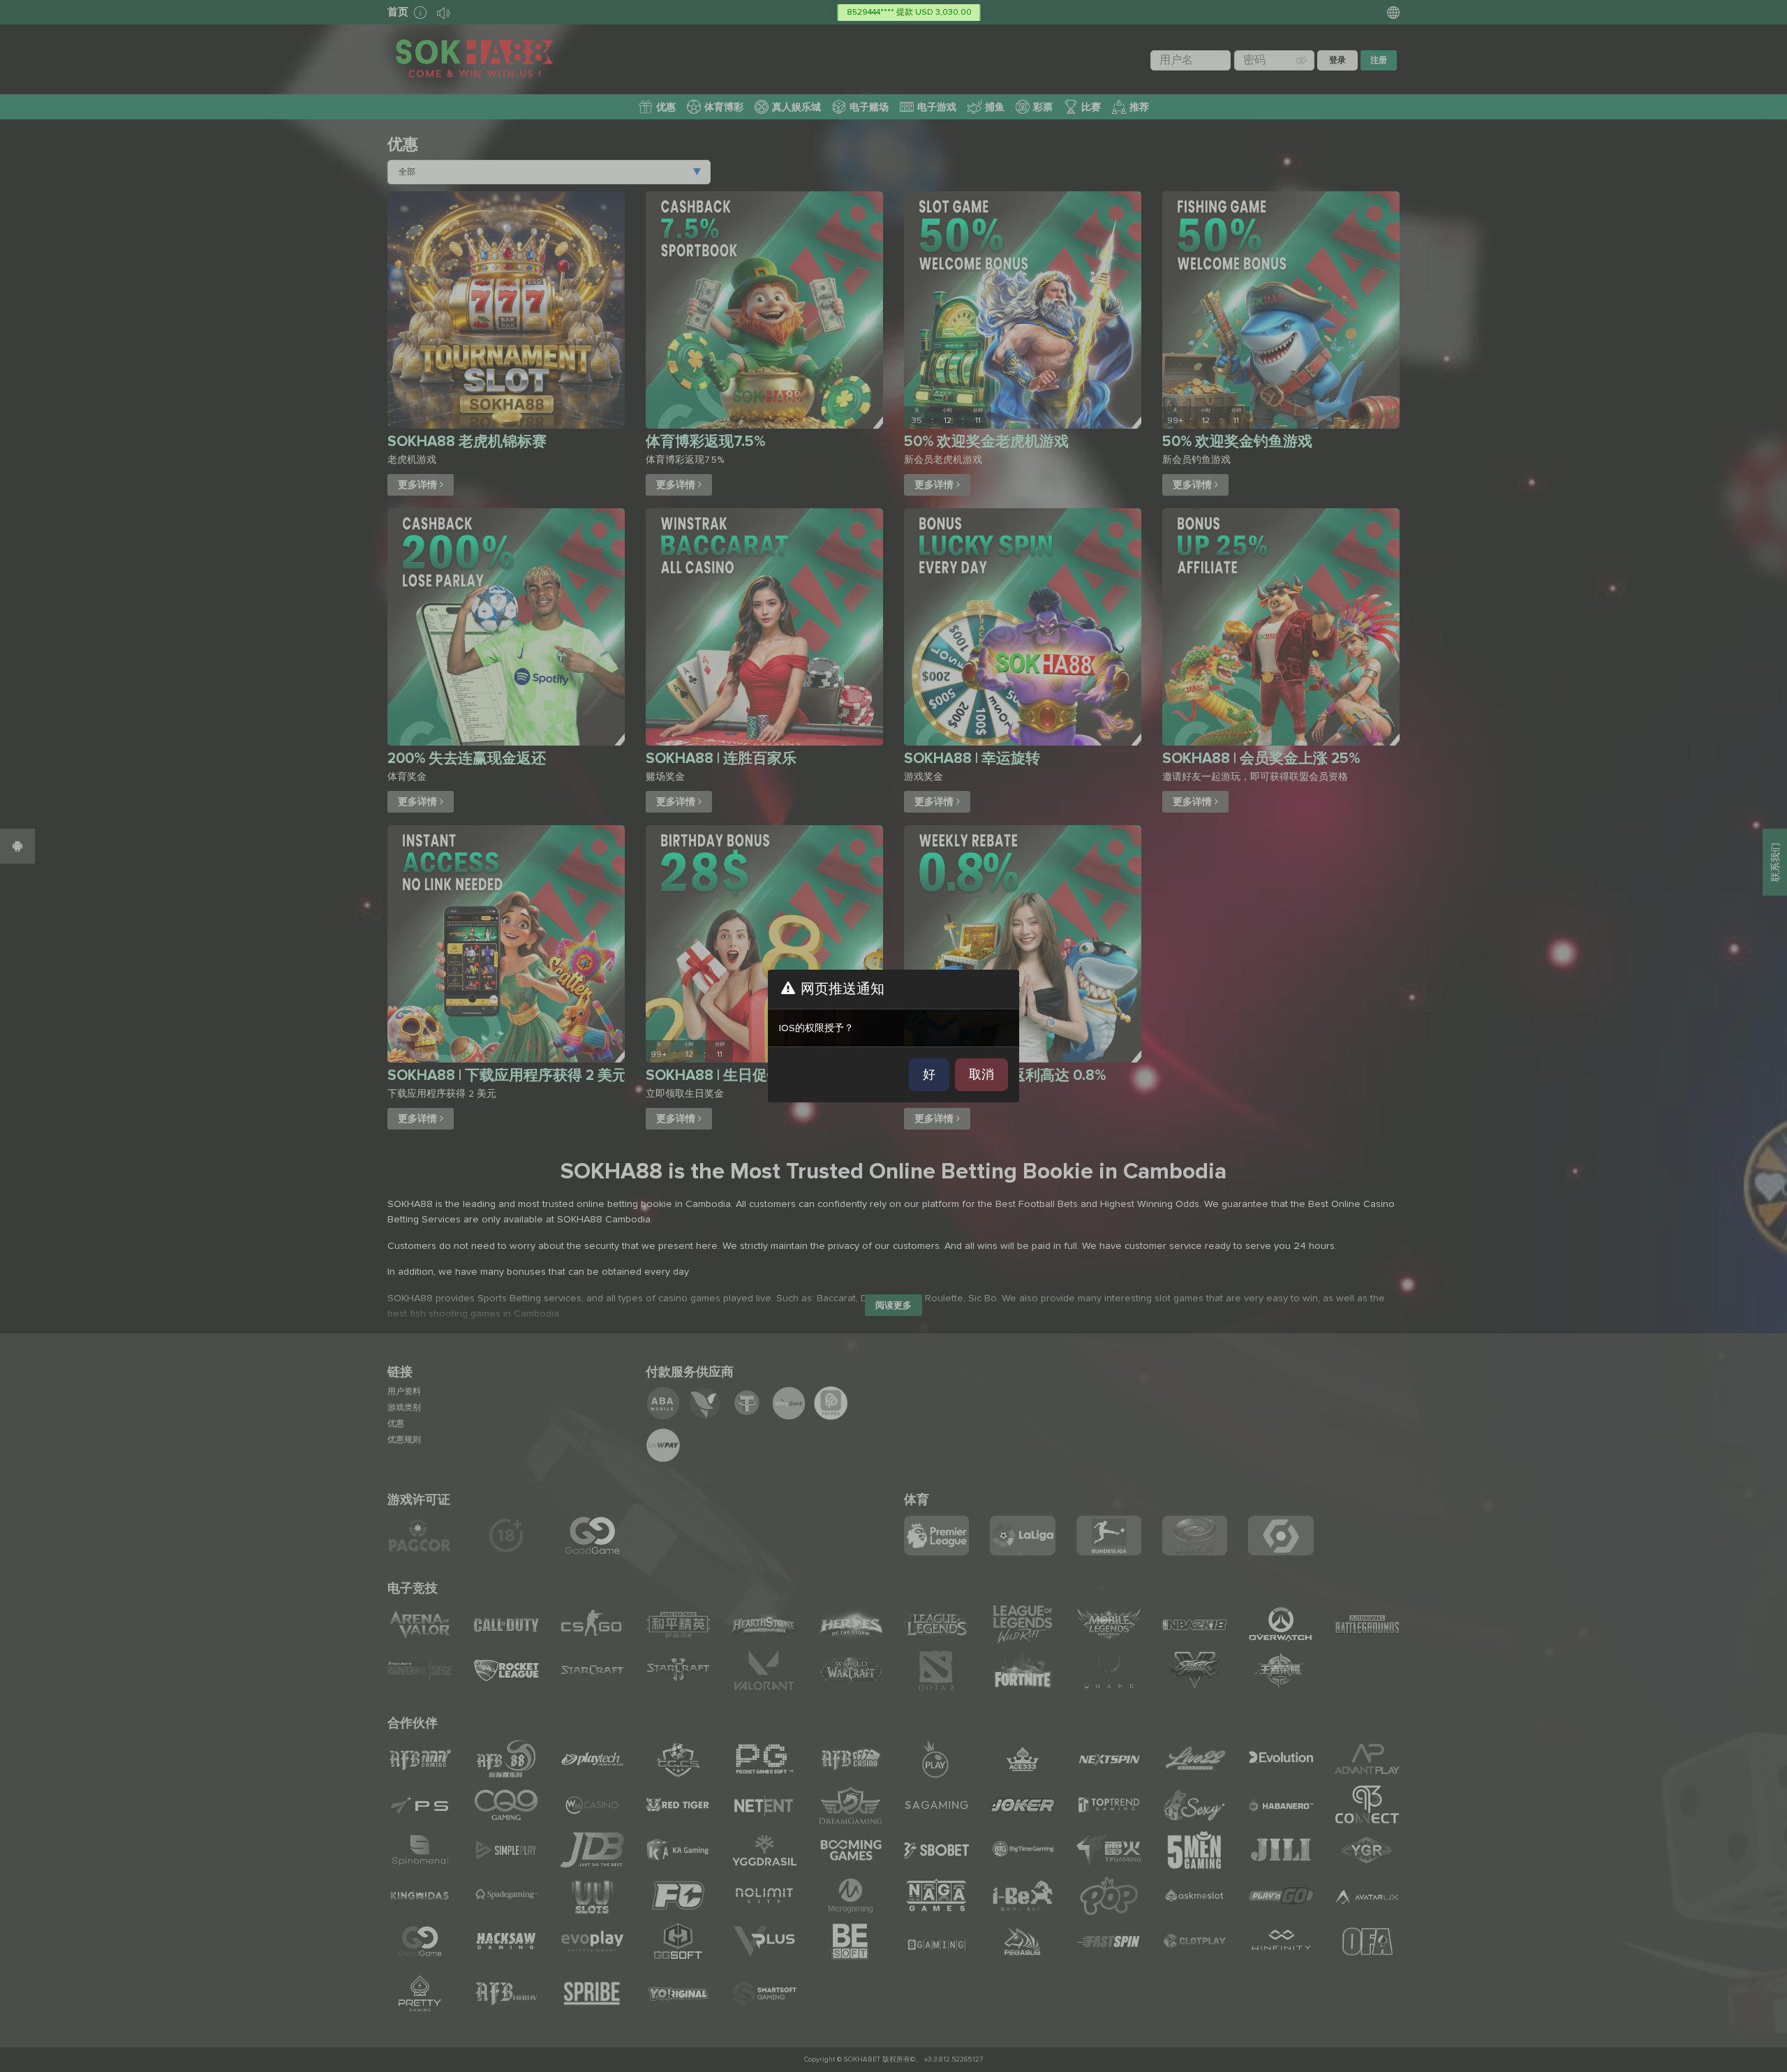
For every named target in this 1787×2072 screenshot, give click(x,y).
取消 (981, 1074)
